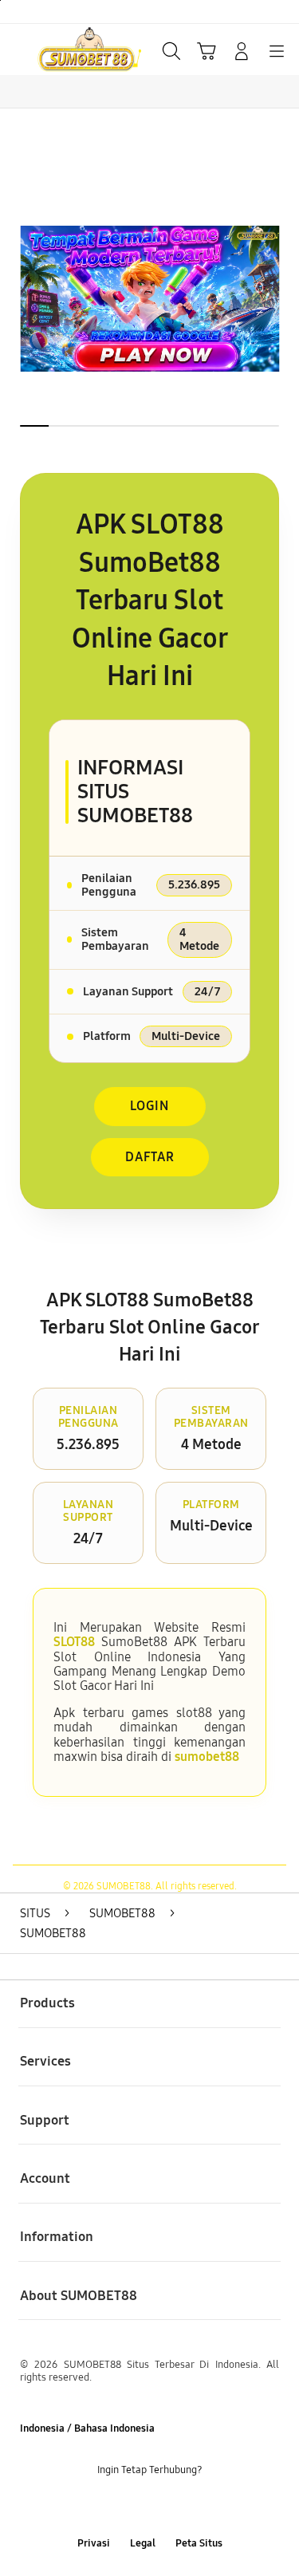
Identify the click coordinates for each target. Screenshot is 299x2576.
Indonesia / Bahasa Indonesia (87, 2428)
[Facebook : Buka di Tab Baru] (100, 2506)
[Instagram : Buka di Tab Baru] (166, 2506)
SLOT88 (74, 1642)
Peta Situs (199, 2543)
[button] (207, 51)
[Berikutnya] (282, 298)
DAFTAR (150, 1157)
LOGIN (149, 1106)
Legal (143, 2543)
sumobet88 (207, 1757)
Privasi (94, 2543)
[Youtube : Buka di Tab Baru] (199, 2506)
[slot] (49, 49)
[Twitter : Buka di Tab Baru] (133, 2506)
